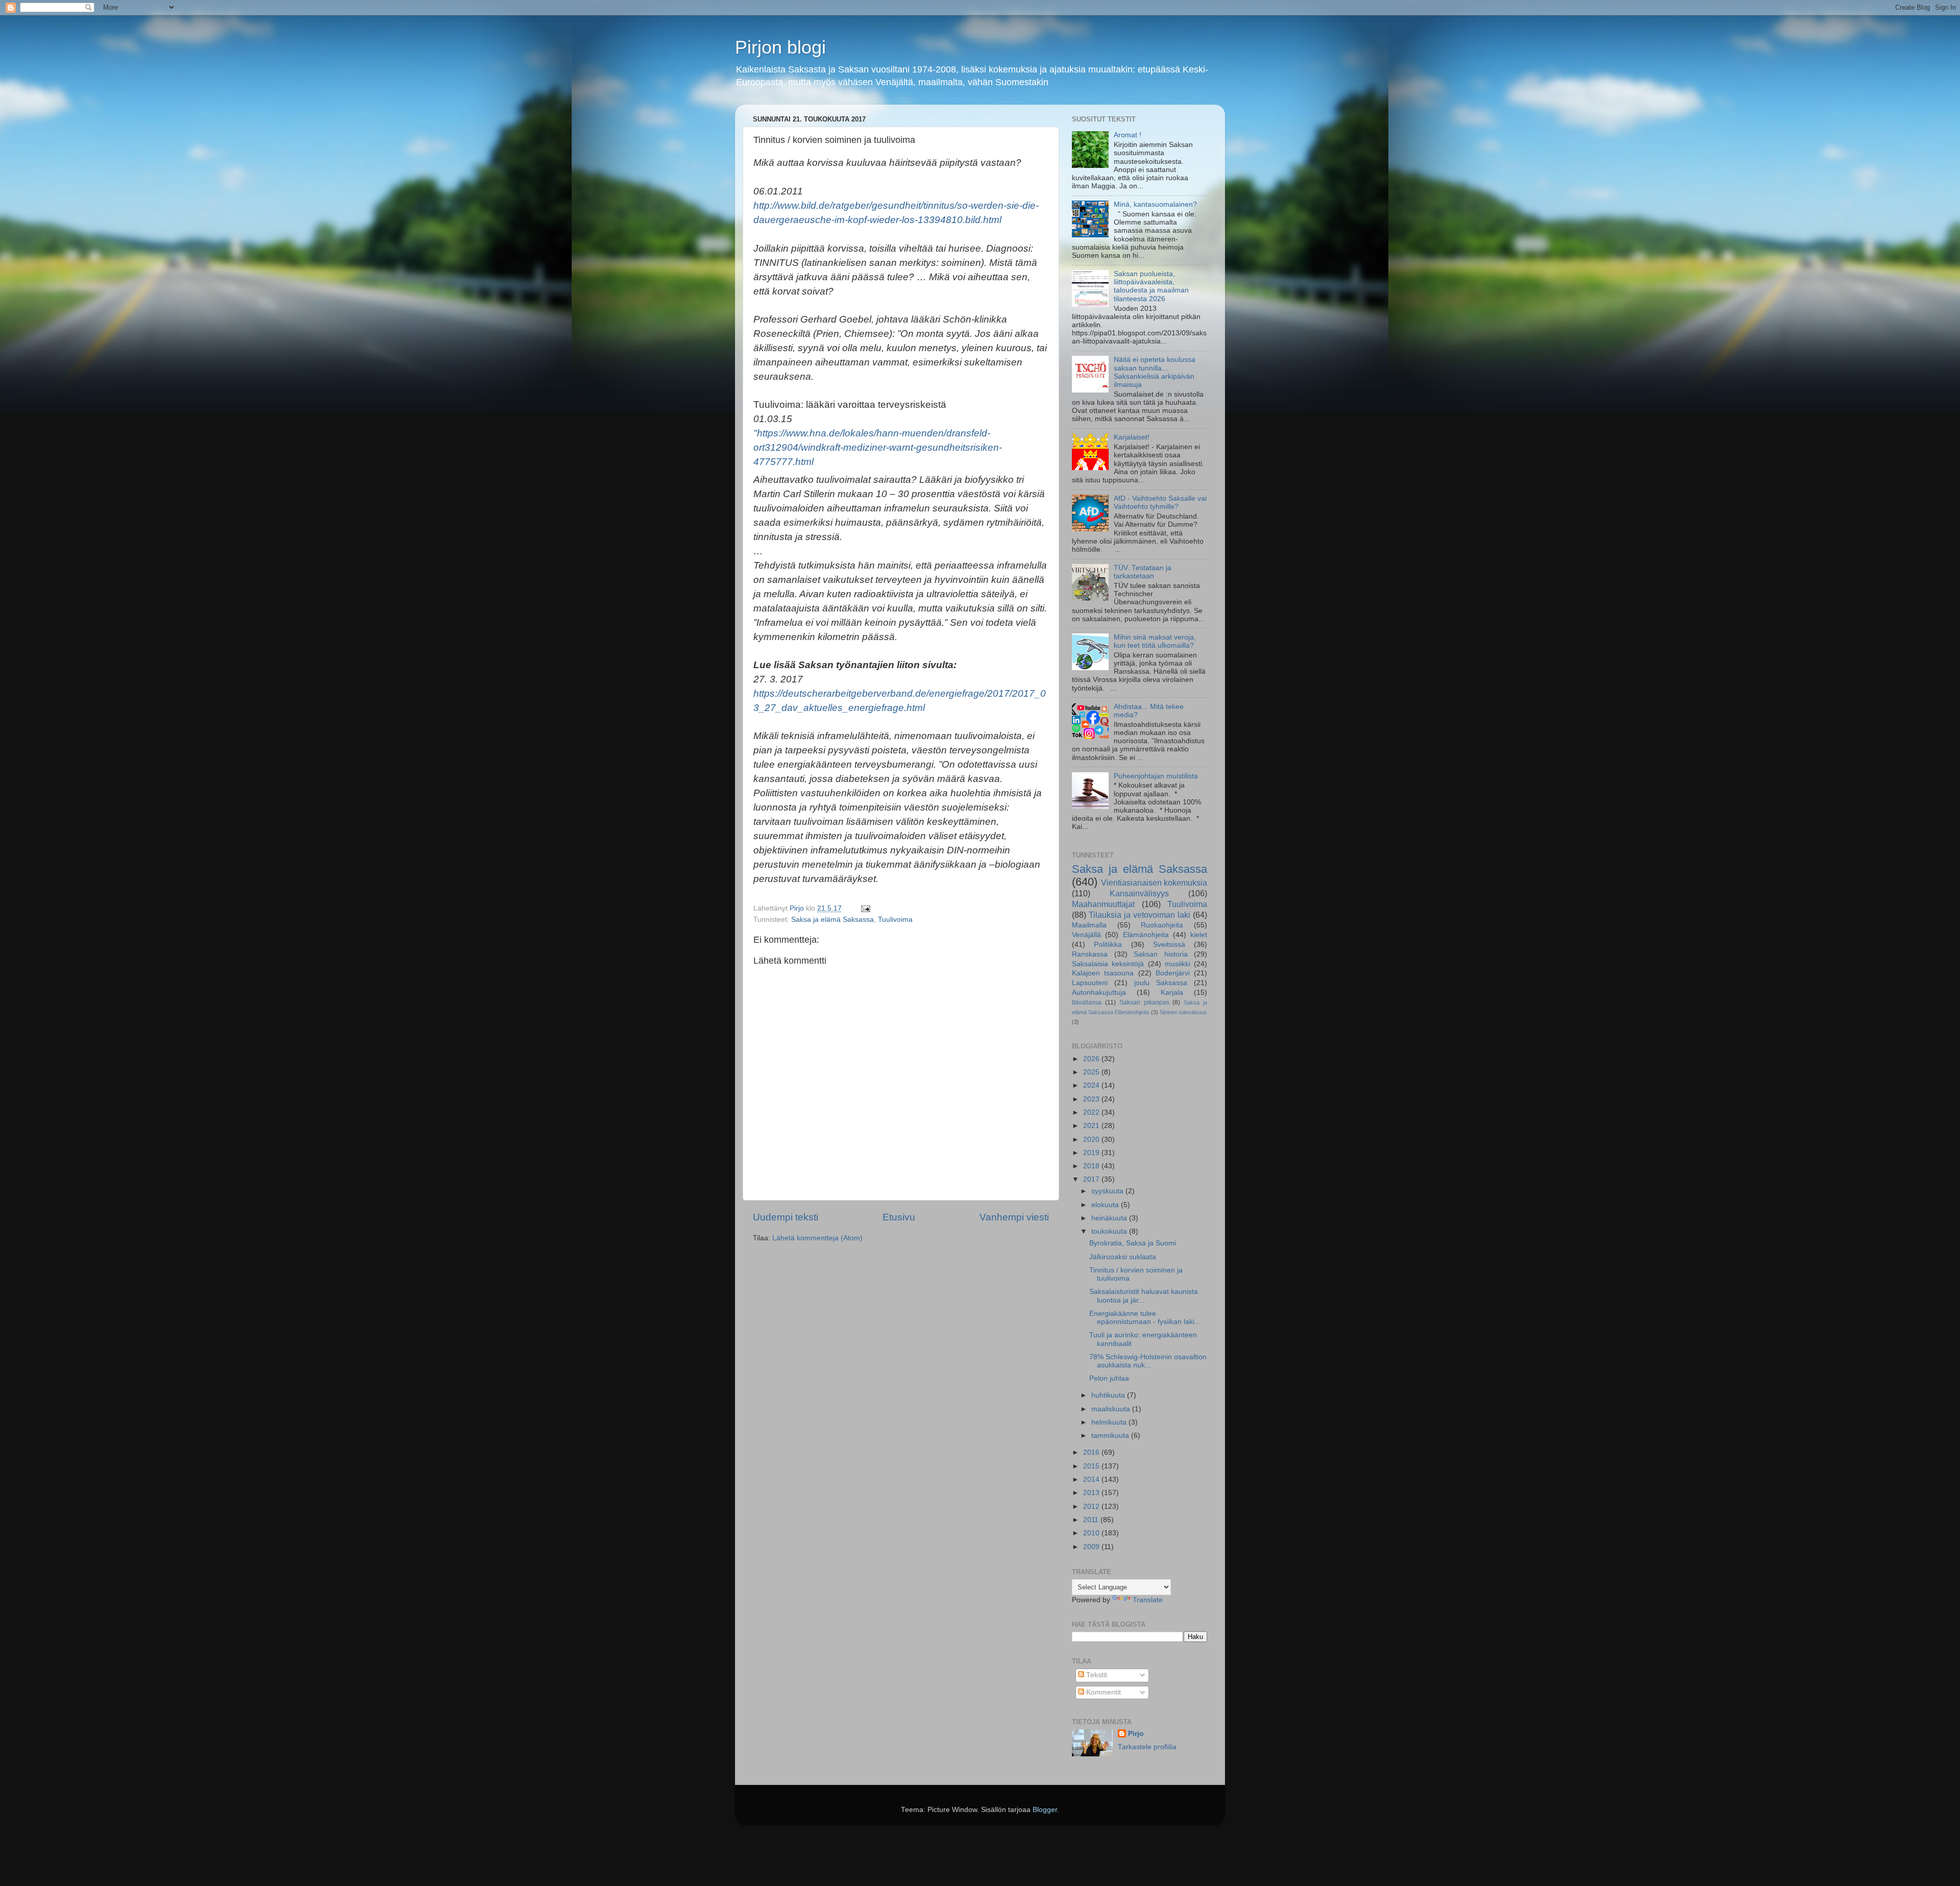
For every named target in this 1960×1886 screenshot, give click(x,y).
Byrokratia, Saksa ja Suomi (1133, 1243)
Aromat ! (1128, 135)
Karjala (1172, 993)
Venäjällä (1086, 935)
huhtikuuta (1109, 1395)
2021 (1092, 1126)
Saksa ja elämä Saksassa (832, 920)
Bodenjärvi (1173, 973)
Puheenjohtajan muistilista (1156, 776)
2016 (1092, 1452)
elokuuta (1106, 1205)
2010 (1092, 1533)
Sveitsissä (1169, 945)
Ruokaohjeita (1162, 925)
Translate (1148, 1600)
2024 (1092, 1085)
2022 (1092, 1112)
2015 (1092, 1466)
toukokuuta (1110, 1231)
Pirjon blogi (780, 47)
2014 (1092, 1479)
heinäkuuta (1110, 1218)
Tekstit (1096, 1675)
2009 (1092, 1547)
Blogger (1045, 1810)
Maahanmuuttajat (1103, 904)
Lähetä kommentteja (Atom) (817, 1238)
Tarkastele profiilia (1147, 1747)
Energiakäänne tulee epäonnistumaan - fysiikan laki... (1145, 1318)
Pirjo (1136, 1734)
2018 (1092, 1166)
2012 (1092, 1507)
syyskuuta (1108, 1191)
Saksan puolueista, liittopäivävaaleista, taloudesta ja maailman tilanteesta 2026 (1151, 286)
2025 (1092, 1072)
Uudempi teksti (786, 1217)
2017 (1092, 1179)
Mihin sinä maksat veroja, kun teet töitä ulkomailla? (1155, 641)
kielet (1199, 935)
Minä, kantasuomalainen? (1155, 204)
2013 (1092, 1493)
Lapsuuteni (1090, 983)
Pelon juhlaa (1109, 1378)
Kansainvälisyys (1139, 893)
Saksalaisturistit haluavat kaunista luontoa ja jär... (1144, 1296)
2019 (1092, 1153)
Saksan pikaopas (1144, 1002)
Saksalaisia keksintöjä (1108, 964)
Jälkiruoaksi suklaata (1123, 1257)
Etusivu (899, 1217)
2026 (1092, 1059)
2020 (1092, 1140)
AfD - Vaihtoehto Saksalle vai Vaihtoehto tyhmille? (1160, 503)
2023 (1092, 1099)
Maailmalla (1089, 925)
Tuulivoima (895, 920)
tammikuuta (1111, 1436)
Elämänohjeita (1146, 935)
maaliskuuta (1112, 1409)
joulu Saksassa (1161, 983)
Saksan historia (1161, 954)
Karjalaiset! (1132, 437)
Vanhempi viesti (1014, 1217)
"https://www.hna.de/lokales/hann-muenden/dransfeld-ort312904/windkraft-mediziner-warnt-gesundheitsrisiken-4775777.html (878, 447)
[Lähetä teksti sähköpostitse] (865, 908)
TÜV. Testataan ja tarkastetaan (1143, 572)
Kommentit (1102, 1692)
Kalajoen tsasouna (1103, 973)
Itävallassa (1087, 1002)
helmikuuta (1110, 1422)
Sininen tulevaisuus (1183, 1012)
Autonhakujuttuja (1099, 993)
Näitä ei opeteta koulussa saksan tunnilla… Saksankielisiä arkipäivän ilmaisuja (1155, 372)
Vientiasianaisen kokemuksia (1154, 883)
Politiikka (1108, 945)
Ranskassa (1090, 954)
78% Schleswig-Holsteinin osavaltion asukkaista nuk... (1148, 1361)
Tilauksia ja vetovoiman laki (1140, 915)
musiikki (1178, 964)
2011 (1092, 1520)
